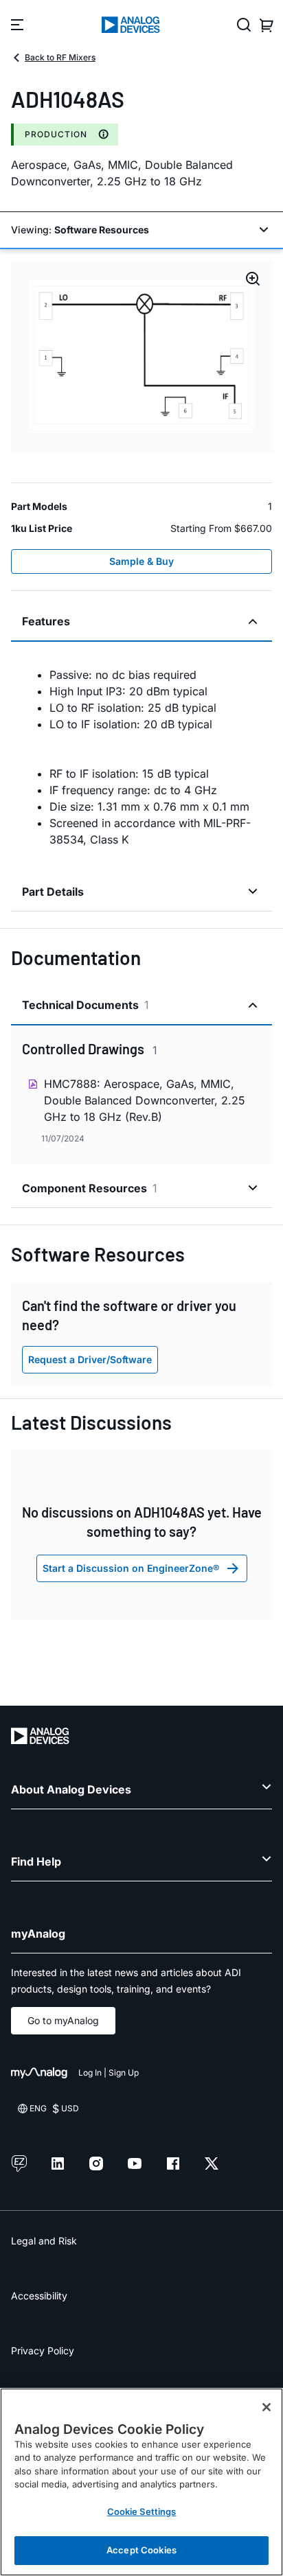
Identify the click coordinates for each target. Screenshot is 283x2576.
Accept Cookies (141, 2550)
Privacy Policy (43, 2351)
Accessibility (39, 2296)
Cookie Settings (142, 2511)
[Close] (267, 2407)
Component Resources (90, 1188)
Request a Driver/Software (90, 1359)
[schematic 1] (141, 356)
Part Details (53, 892)
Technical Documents (86, 1005)
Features (46, 621)
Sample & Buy (141, 561)
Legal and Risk (44, 2241)
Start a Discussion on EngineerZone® (131, 1568)
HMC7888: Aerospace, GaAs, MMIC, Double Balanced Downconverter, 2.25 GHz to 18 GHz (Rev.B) (145, 1100)
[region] (141, 2482)
